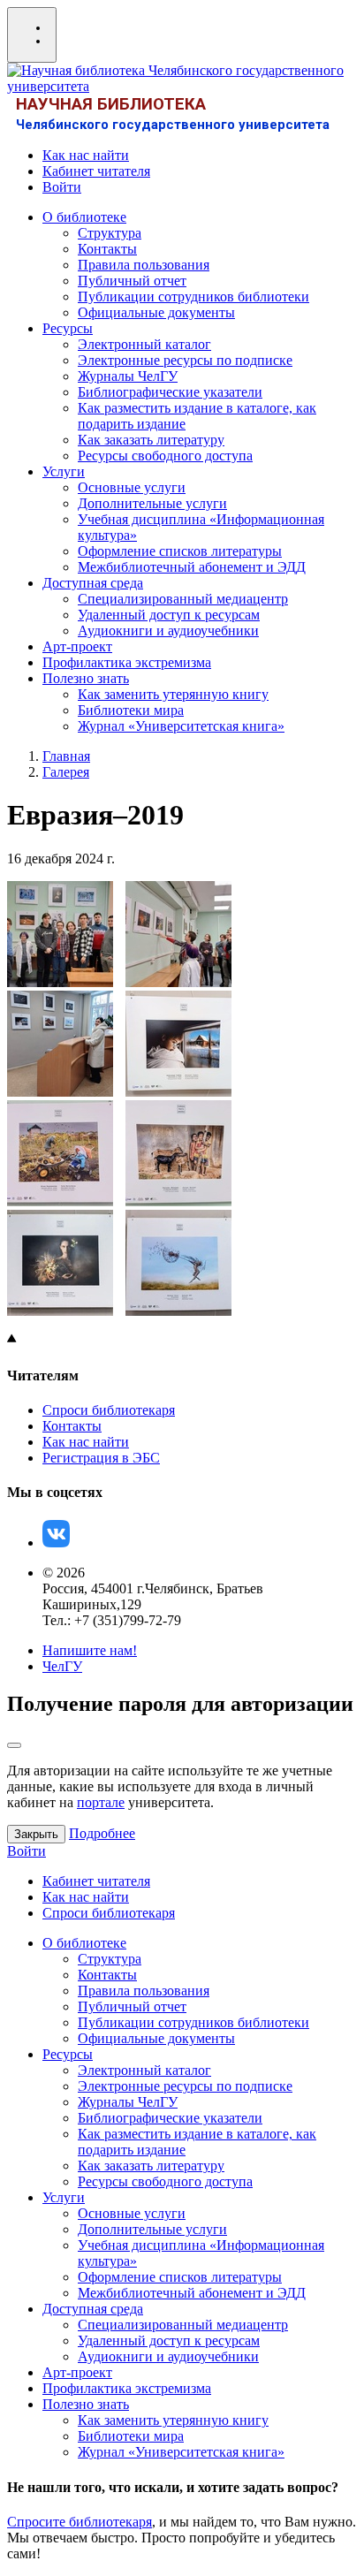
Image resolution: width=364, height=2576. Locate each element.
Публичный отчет (132, 281)
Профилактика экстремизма (127, 662)
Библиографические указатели (170, 392)
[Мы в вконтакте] (56, 1543)
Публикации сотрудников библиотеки (193, 296)
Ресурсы (68, 328)
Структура (110, 233)
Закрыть (36, 1834)
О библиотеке (84, 217)
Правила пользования (144, 265)
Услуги (64, 471)
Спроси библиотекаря (109, 1410)
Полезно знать (86, 678)
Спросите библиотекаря (80, 2522)
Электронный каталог (144, 344)
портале (101, 1802)
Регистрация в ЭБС (101, 1458)
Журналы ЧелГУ (128, 376)
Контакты (107, 249)
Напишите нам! (90, 1650)
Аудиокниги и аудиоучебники (168, 631)
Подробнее (102, 1833)
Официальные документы (156, 312)
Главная (66, 756)
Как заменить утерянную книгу (173, 694)
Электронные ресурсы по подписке (185, 360)
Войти (62, 187)
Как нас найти (86, 155)
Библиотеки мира (131, 710)
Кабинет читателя (96, 171)
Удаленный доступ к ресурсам (169, 615)
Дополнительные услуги (152, 503)
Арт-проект (77, 646)
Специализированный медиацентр (183, 599)
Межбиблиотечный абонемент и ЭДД (192, 567)
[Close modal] (14, 1745)
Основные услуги (132, 487)
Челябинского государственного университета (173, 125)
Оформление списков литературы (180, 551)
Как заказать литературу (151, 440)
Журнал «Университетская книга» (181, 726)
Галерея (66, 772)
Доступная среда (93, 583)
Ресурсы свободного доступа (165, 456)
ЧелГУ (62, 1666)
